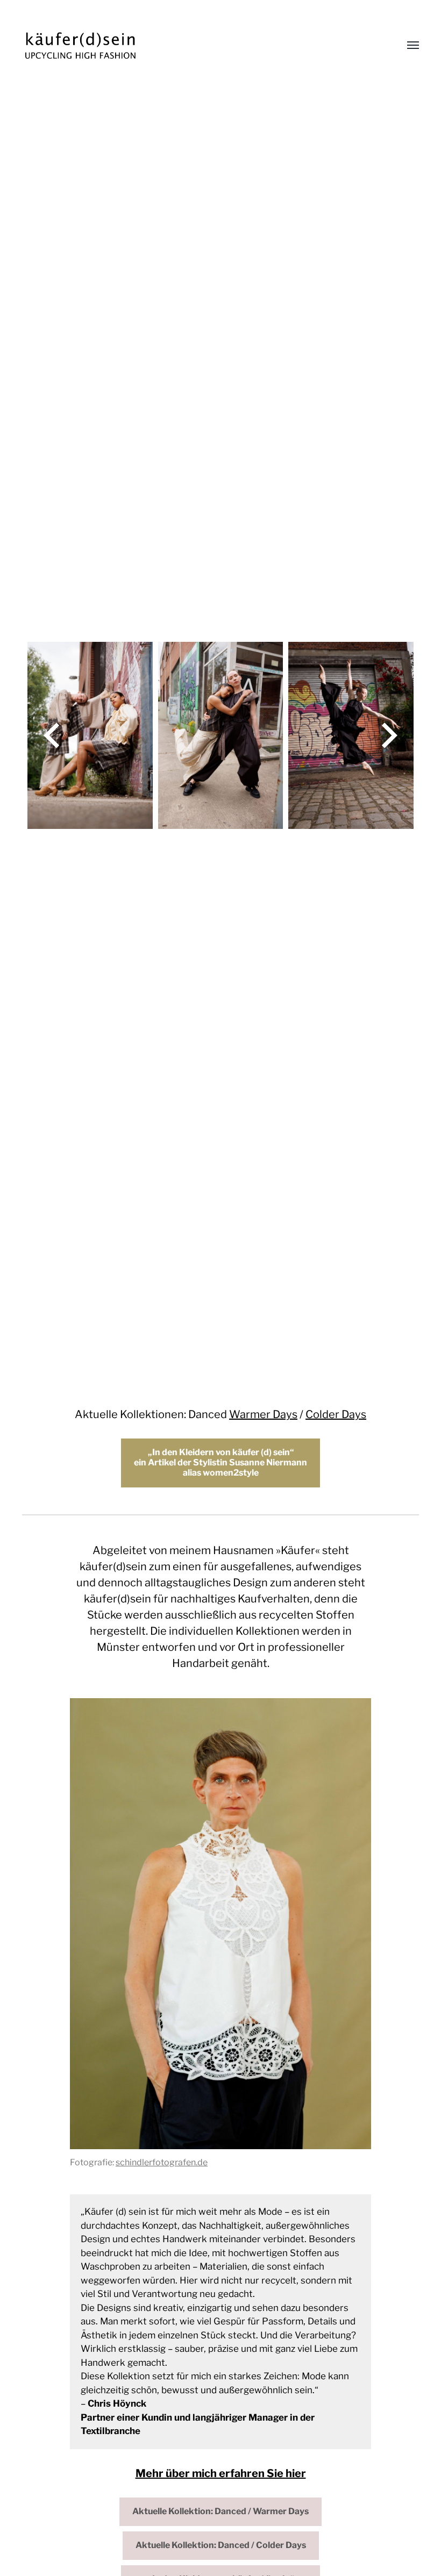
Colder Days (336, 1414)
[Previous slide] (52, 735)
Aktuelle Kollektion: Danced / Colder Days (221, 2545)
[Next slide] (389, 735)
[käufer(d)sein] (199, 46)
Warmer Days (263, 1414)
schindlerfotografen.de (162, 2162)
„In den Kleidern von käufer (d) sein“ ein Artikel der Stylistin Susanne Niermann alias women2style (220, 1462)
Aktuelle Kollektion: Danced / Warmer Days (220, 2511)
